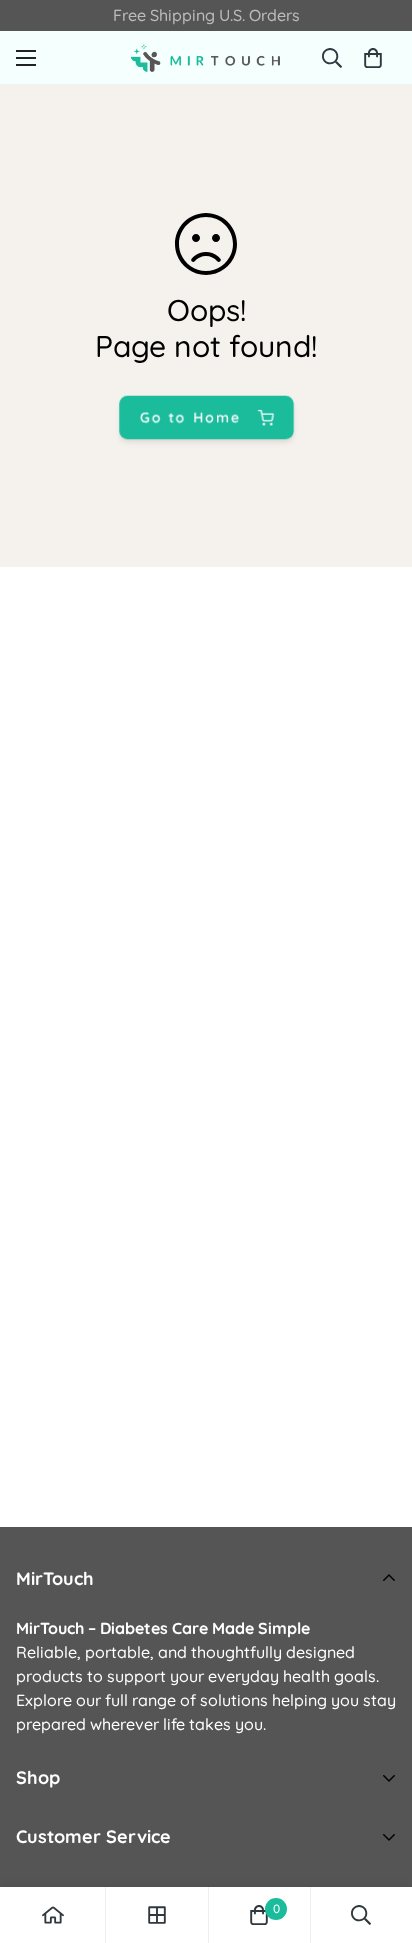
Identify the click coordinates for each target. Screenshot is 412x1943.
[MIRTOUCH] (206, 57)
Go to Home (189, 417)
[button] (373, 58)
